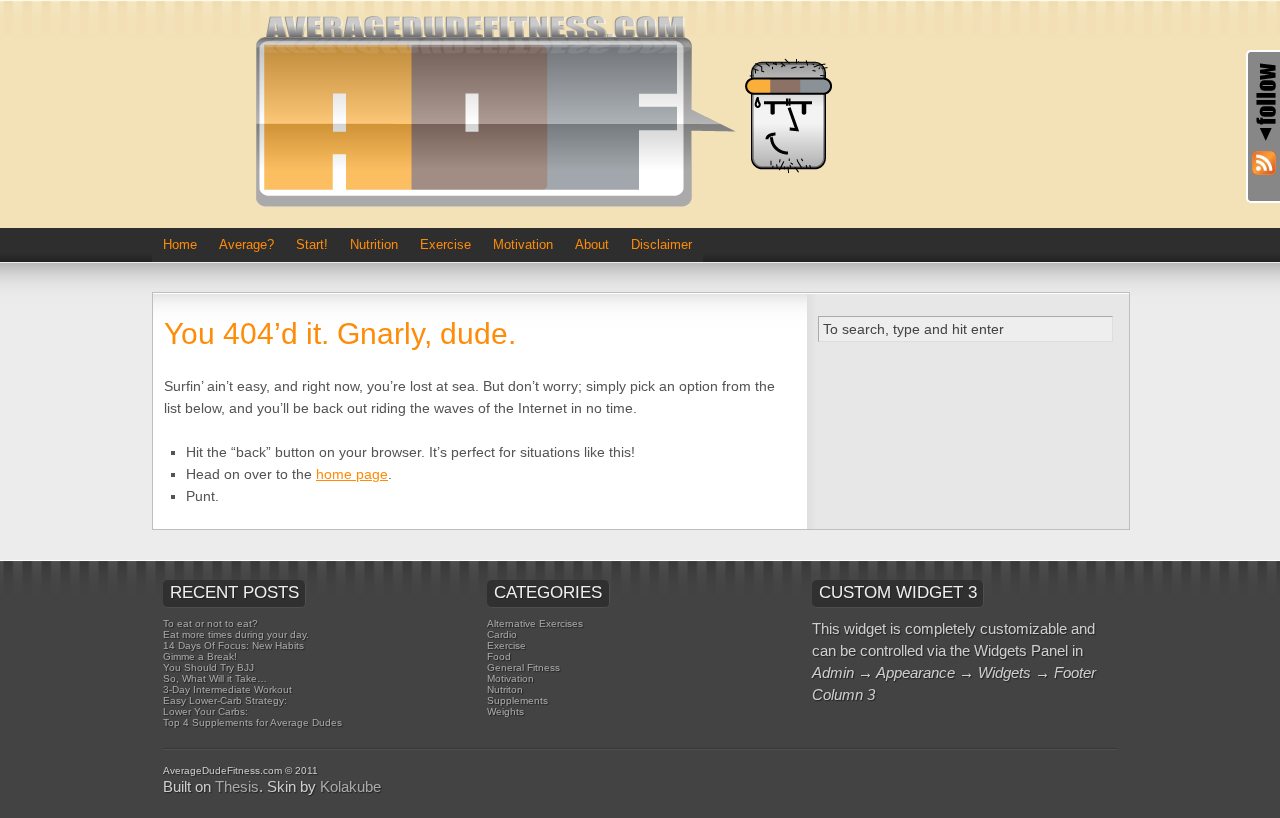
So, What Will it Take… (215, 678)
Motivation (523, 244)
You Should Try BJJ (208, 667)
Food (499, 656)
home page (352, 474)
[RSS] (1257, 166)
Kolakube (350, 786)
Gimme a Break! (200, 656)
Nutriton (505, 689)
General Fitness (523, 667)
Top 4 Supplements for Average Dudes (252, 722)
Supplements (517, 700)
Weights (505, 711)
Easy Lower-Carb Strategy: (225, 700)
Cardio (502, 634)
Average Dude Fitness (552, 114)
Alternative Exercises (535, 623)
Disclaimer (661, 244)
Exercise (445, 244)
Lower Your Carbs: (205, 711)
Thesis (237, 786)
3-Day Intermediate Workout (227, 689)
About (592, 244)
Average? (246, 244)
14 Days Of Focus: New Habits (233, 645)
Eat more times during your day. (236, 634)
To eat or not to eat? (210, 623)
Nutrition (374, 244)
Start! (312, 244)
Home (180, 244)
